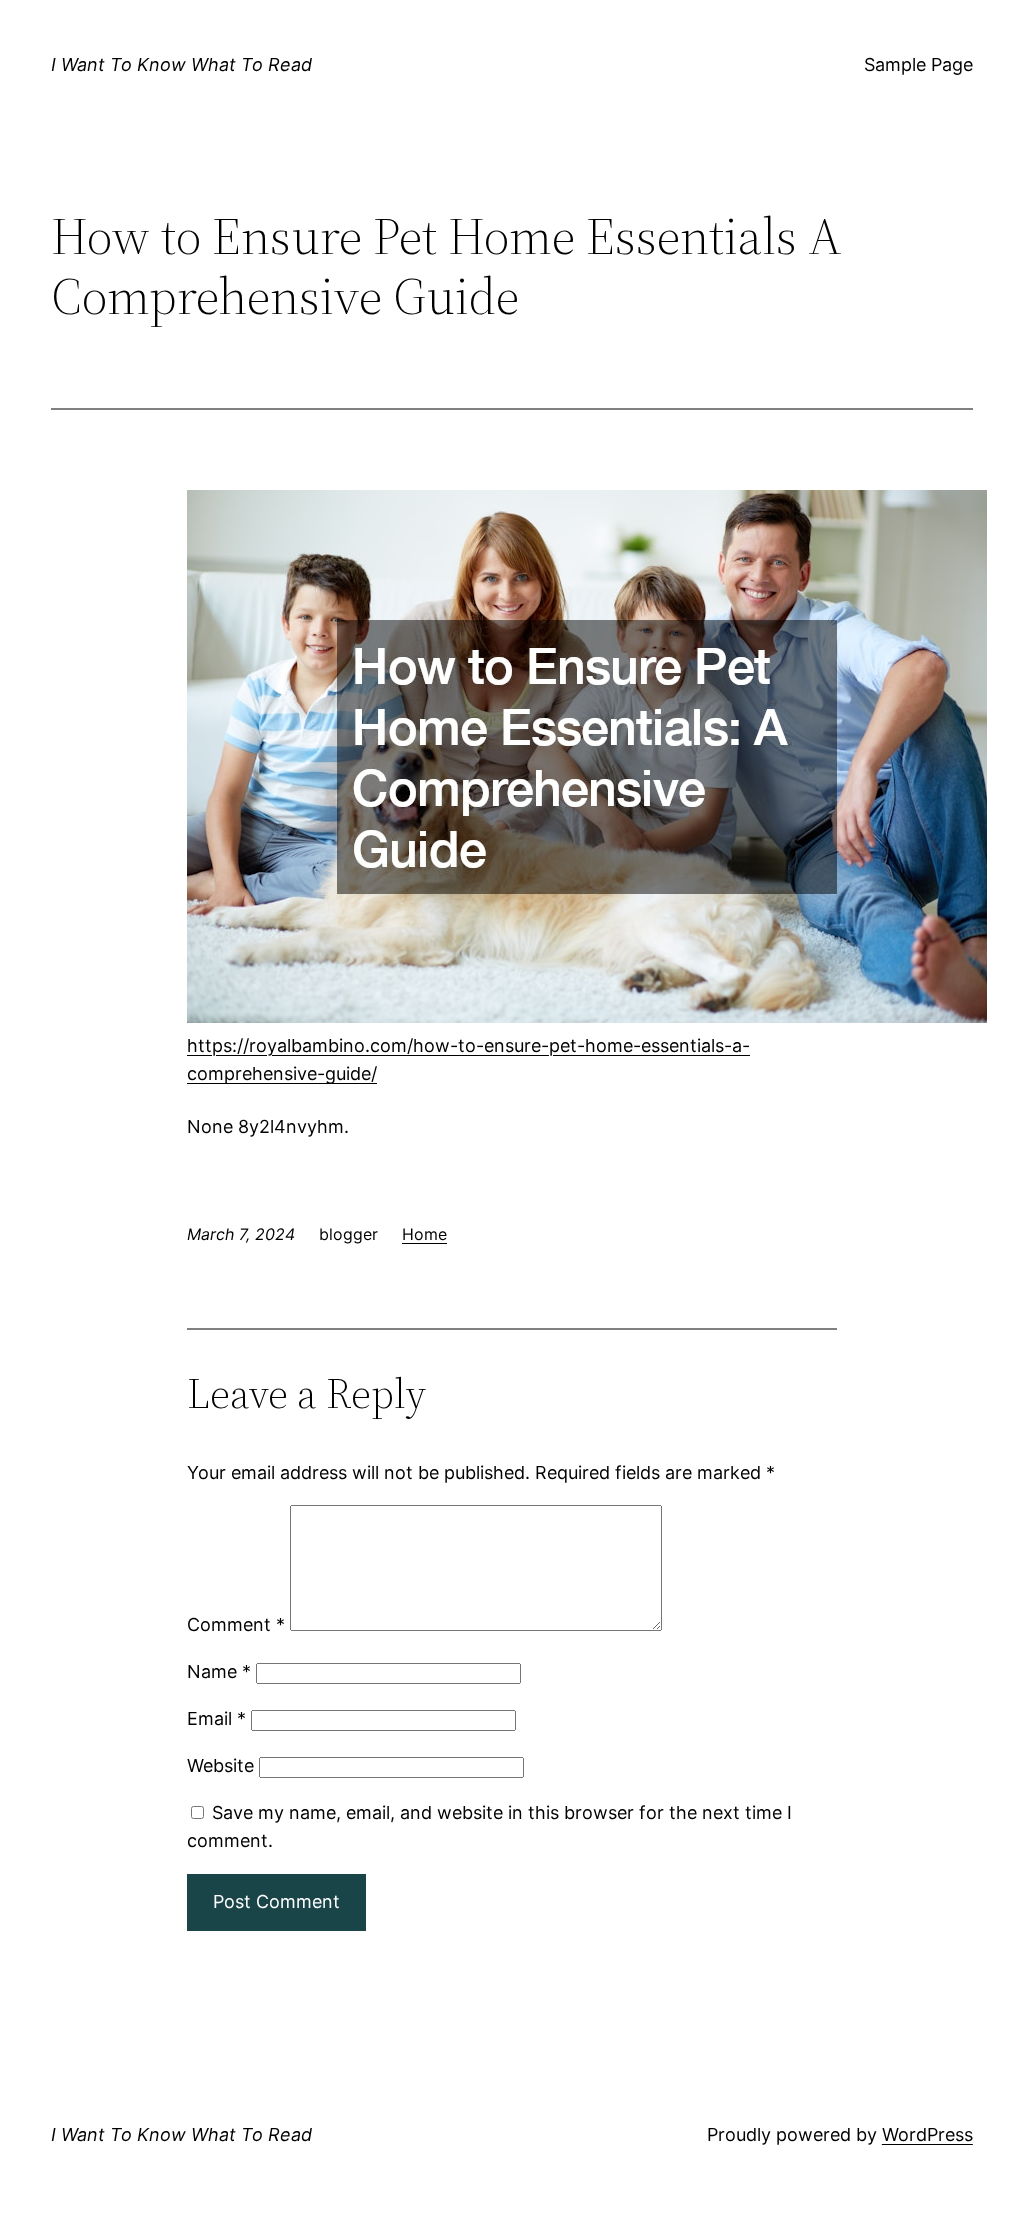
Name (219, 1671)
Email (216, 1718)
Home (424, 1234)
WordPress (927, 2134)
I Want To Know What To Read (181, 64)
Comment (236, 1624)
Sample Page (918, 64)
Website (220, 1765)
